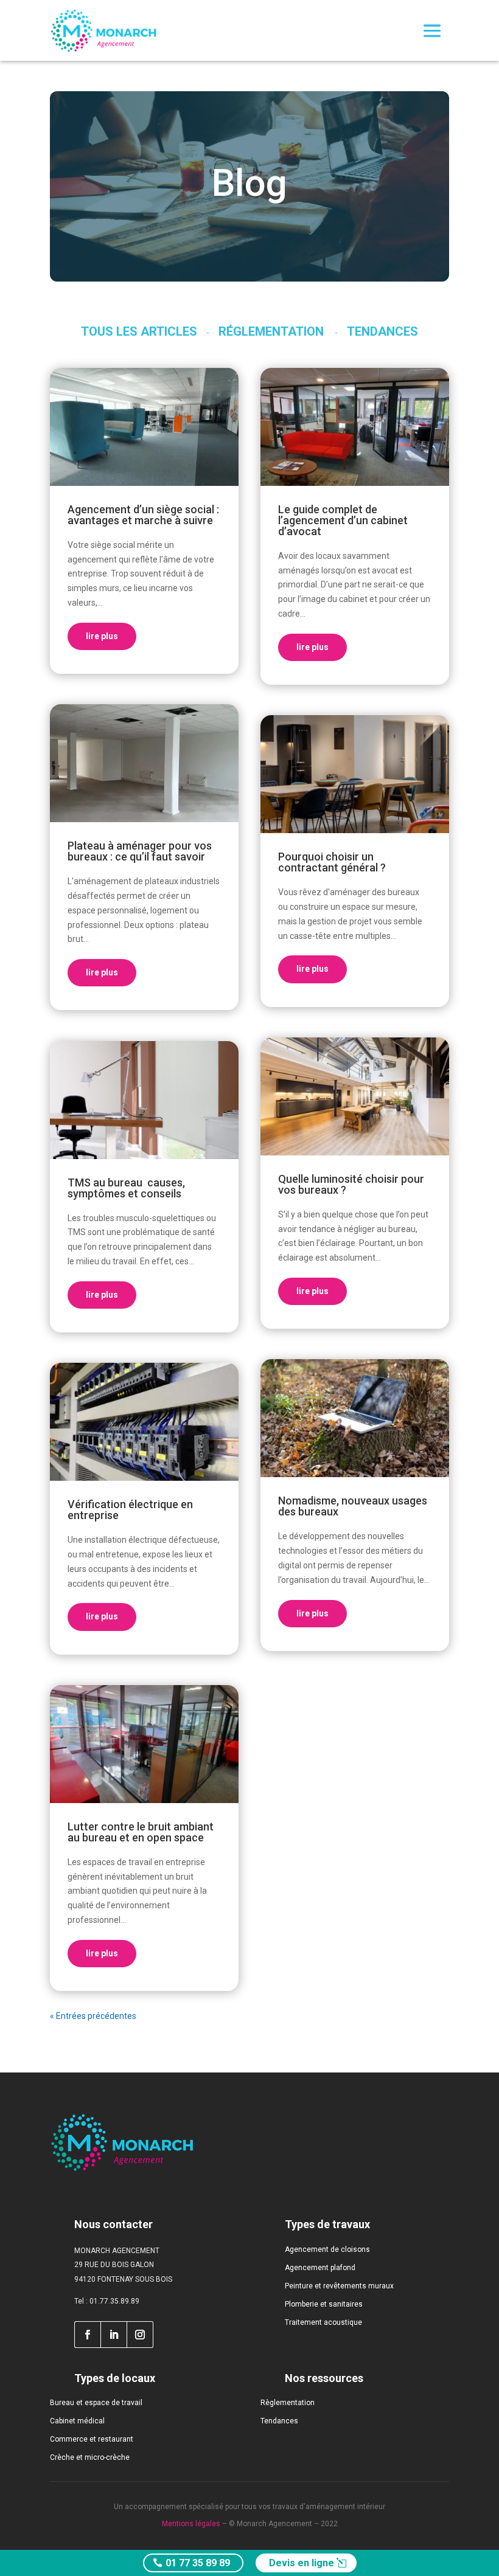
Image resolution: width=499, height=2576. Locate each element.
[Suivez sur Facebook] (87, 2335)
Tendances (382, 331)
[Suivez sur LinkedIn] (114, 2335)
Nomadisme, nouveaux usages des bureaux (353, 1506)
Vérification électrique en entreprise (130, 1510)
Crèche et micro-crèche (90, 2457)
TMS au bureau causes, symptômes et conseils (126, 1188)
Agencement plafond (320, 2268)
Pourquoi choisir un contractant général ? (332, 862)
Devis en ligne (302, 2563)
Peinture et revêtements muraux (339, 2286)
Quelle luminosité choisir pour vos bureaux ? (351, 1184)
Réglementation (271, 331)
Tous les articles (139, 331)
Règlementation (288, 2403)
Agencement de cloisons (327, 2249)
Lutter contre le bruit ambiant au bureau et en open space (141, 1832)
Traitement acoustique (323, 2322)
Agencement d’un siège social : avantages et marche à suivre (143, 515)
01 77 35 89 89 (198, 2563)
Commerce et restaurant (92, 2439)
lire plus (102, 636)
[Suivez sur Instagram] (140, 2335)
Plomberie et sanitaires (324, 2304)
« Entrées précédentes (93, 2016)
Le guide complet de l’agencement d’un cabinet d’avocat (343, 520)
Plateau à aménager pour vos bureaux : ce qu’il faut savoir (140, 851)
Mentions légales (191, 2524)
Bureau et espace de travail (96, 2403)
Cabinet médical (77, 2421)
